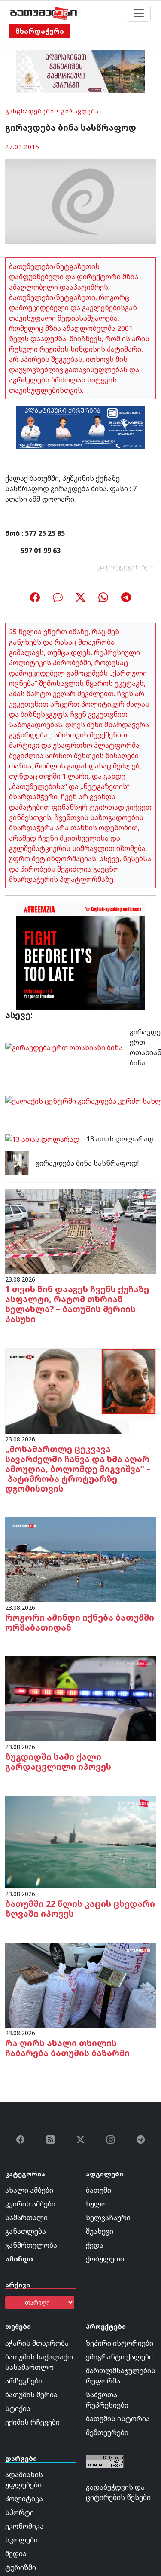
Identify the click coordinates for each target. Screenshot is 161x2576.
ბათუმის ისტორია (118, 2419)
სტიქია (18, 2408)
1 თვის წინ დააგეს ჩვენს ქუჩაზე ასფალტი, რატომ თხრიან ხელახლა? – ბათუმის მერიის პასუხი (77, 1304)
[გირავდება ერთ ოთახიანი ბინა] (64, 1047)
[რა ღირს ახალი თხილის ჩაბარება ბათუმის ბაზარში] (80, 1985)
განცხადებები (30, 111)
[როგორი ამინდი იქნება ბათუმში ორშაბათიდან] (80, 1559)
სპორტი (20, 2512)
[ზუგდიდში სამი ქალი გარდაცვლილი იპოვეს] (80, 1698)
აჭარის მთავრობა (37, 2343)
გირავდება (80, 111)
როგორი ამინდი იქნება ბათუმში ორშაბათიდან (80, 1622)
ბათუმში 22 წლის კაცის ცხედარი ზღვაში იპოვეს (80, 1909)
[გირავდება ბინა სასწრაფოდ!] (17, 1163)
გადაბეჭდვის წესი (127, 567)
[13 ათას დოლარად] (42, 1138)
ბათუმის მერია (31, 2395)
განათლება (26, 2231)
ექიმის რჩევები (32, 2422)
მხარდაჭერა (40, 31)
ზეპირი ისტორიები (120, 2343)
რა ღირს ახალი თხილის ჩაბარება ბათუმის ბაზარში (67, 2048)
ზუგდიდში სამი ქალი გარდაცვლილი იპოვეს (58, 1762)
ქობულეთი (105, 2259)
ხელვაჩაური (108, 2218)
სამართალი (26, 2218)
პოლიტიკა (24, 2499)
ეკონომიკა (24, 2526)
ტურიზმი (21, 2567)
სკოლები (21, 2540)
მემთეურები (107, 2432)
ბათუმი (99, 2190)
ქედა (95, 2245)
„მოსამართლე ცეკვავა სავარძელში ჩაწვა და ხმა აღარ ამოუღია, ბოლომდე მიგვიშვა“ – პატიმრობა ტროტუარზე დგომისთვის (78, 1469)
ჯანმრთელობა (31, 2245)
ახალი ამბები (29, 2190)
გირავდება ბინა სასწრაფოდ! (87, 1163)
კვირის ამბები (30, 2204)
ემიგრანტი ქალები (119, 2357)
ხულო (96, 2204)
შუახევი (100, 2231)
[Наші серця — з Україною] (44, 13)
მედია (16, 2554)
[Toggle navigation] (139, 13)
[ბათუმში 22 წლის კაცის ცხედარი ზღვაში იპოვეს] (80, 1841)
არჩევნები (24, 2381)
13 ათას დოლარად (120, 1139)
